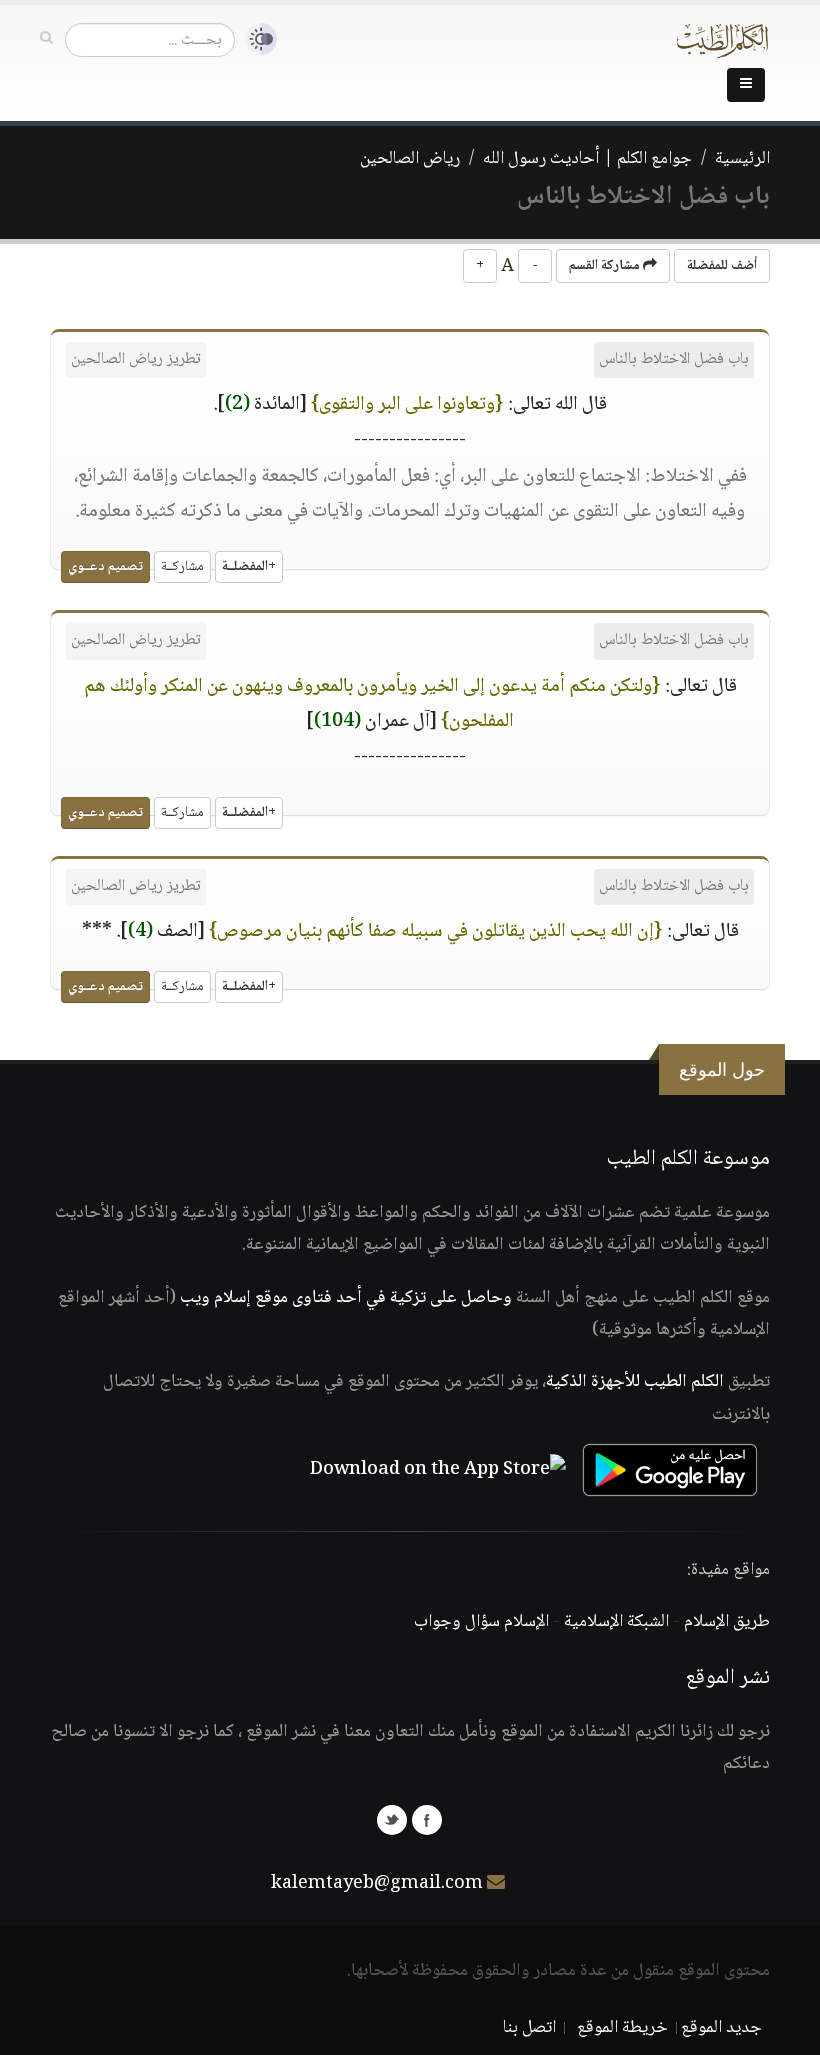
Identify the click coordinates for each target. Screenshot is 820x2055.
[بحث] (46, 39)
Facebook (427, 1820)
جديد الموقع (721, 2028)
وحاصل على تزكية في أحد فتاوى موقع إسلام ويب (346, 1298)
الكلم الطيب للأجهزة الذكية (635, 1382)
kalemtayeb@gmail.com (377, 1884)
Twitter (392, 1820)
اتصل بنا (529, 2028)
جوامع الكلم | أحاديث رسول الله (587, 159)
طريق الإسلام (727, 1622)
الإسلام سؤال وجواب (481, 1622)
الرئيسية (742, 159)
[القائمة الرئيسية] (746, 85)
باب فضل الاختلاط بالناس (674, 359)
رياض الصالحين (410, 159)
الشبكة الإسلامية (616, 1622)
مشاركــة (182, 567)
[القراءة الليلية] (256, 39)
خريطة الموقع (622, 2028)
